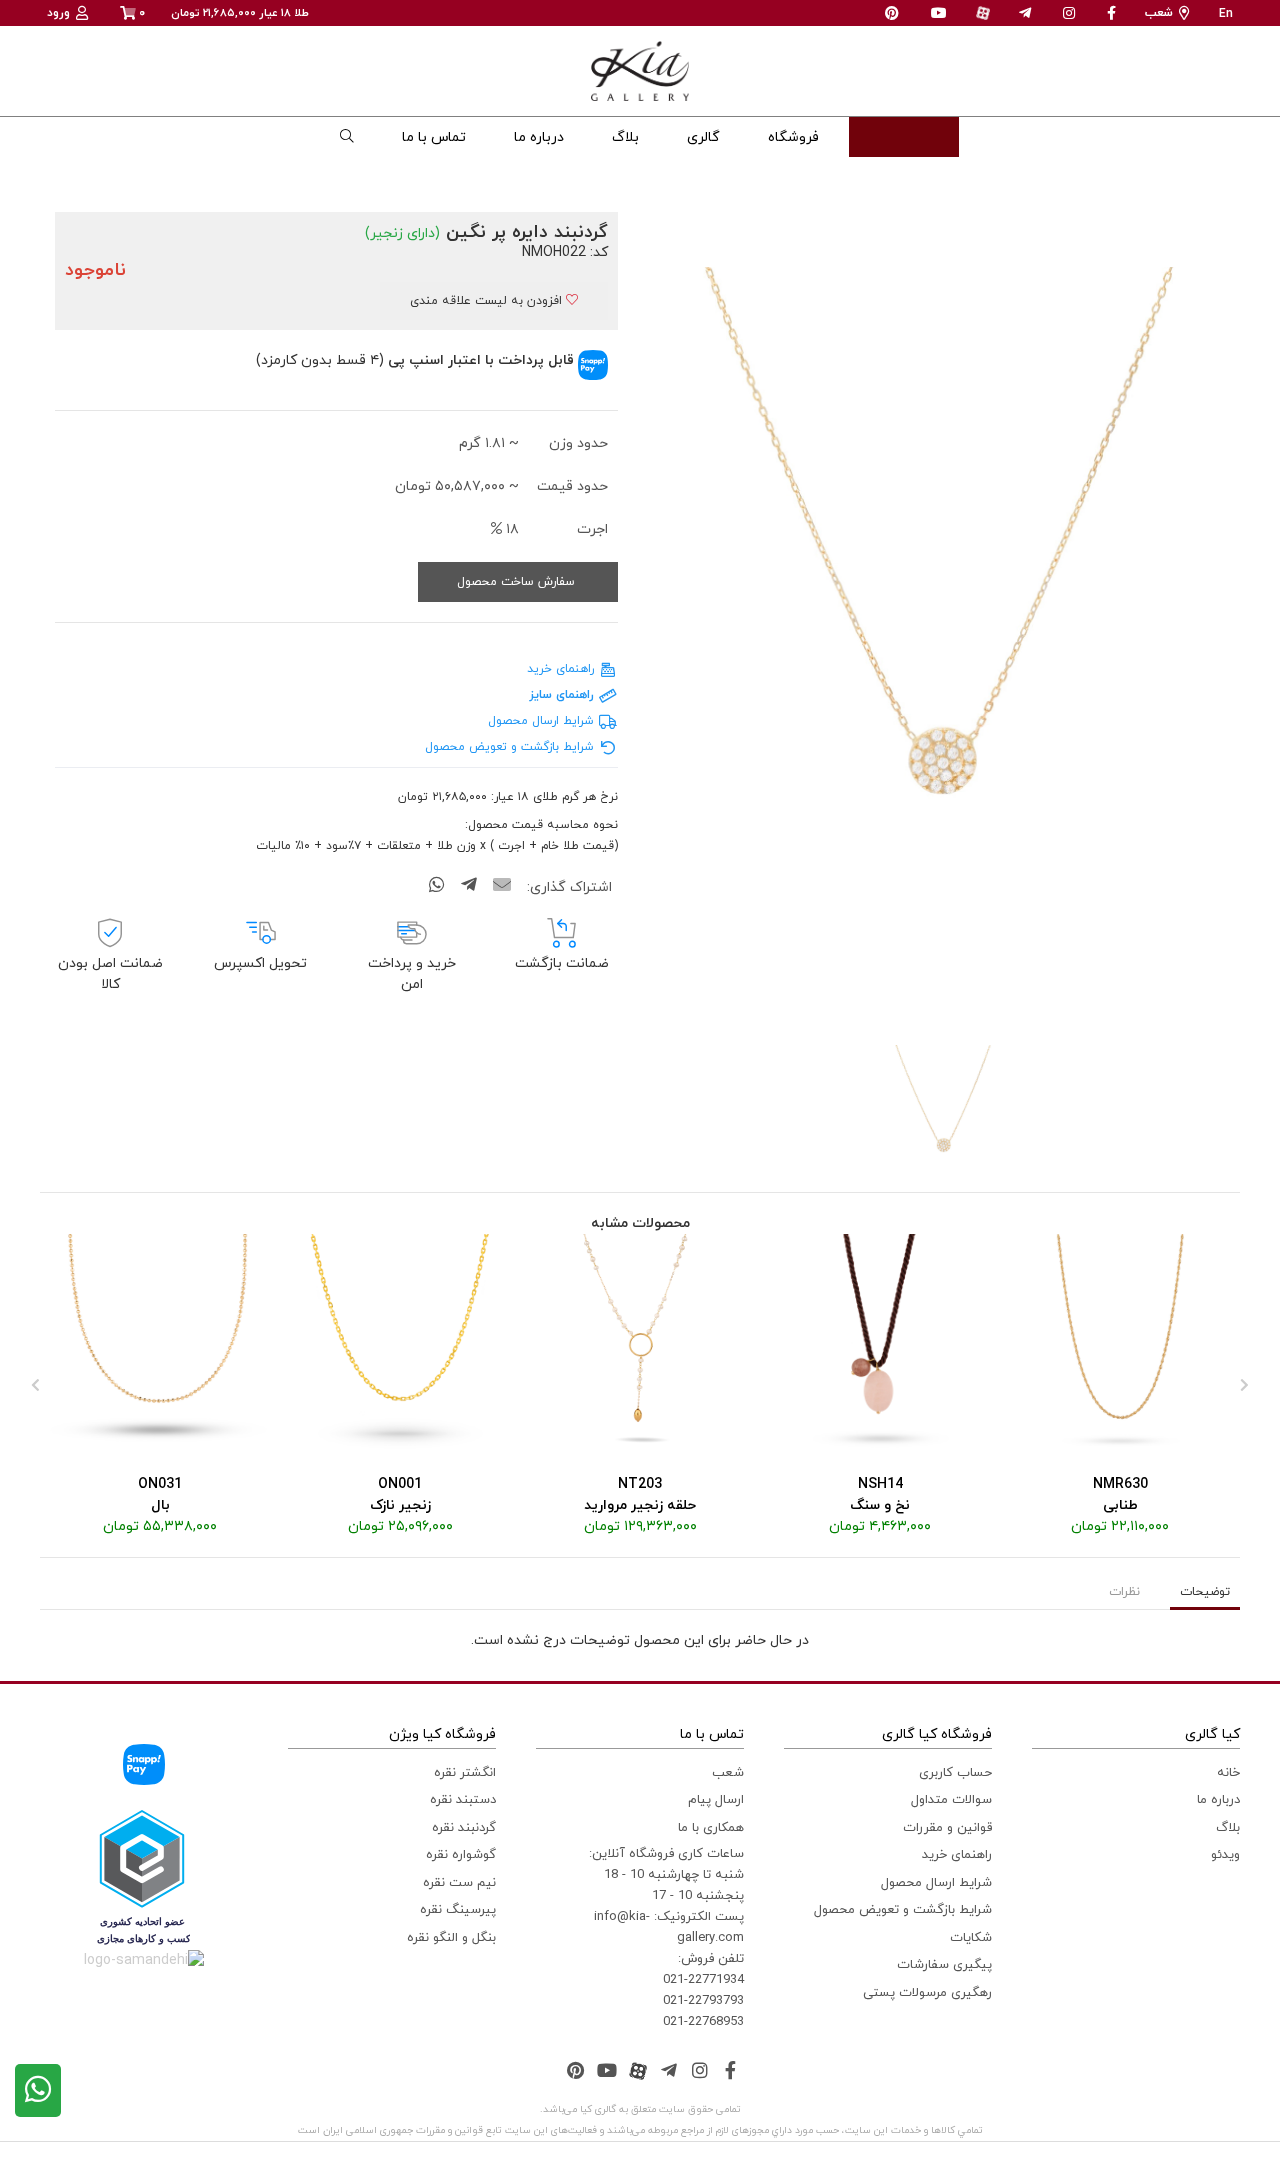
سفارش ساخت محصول (518, 582)
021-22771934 (703, 1980)
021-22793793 (703, 2001)
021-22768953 (703, 2022)
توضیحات (1205, 1592)
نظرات (1124, 1592)
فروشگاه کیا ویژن (442, 1734)
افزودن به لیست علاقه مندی (488, 301)
